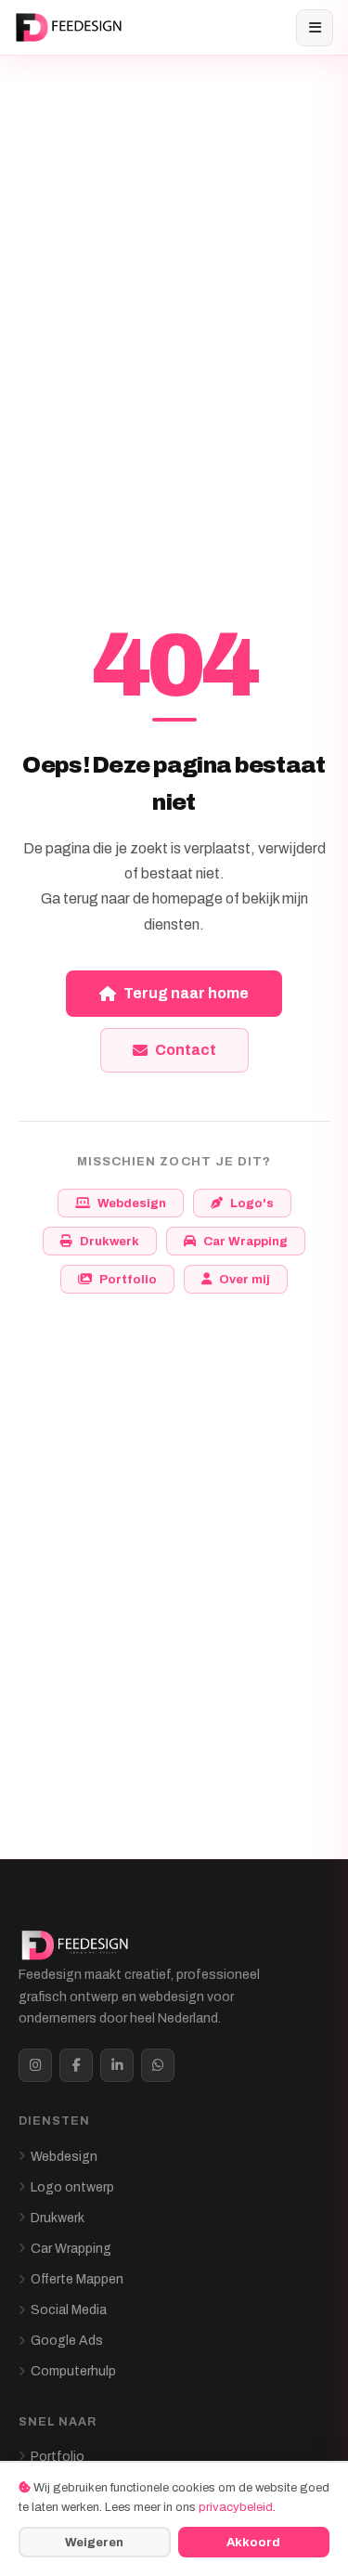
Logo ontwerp (72, 2187)
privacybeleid (236, 2507)
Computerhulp (73, 2371)
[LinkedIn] (117, 2065)
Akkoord (253, 2542)
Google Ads (67, 2341)
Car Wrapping (245, 1241)
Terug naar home (186, 993)
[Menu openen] (315, 28)
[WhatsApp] (158, 2065)
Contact (186, 1050)
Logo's (252, 1203)
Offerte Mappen (77, 2279)
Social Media (69, 2310)
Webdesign (132, 1203)
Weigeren (94, 2542)
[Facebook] (76, 2065)
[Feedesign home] (71, 28)
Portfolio (128, 1279)
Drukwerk (110, 1241)
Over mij (245, 1279)
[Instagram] (35, 2065)
